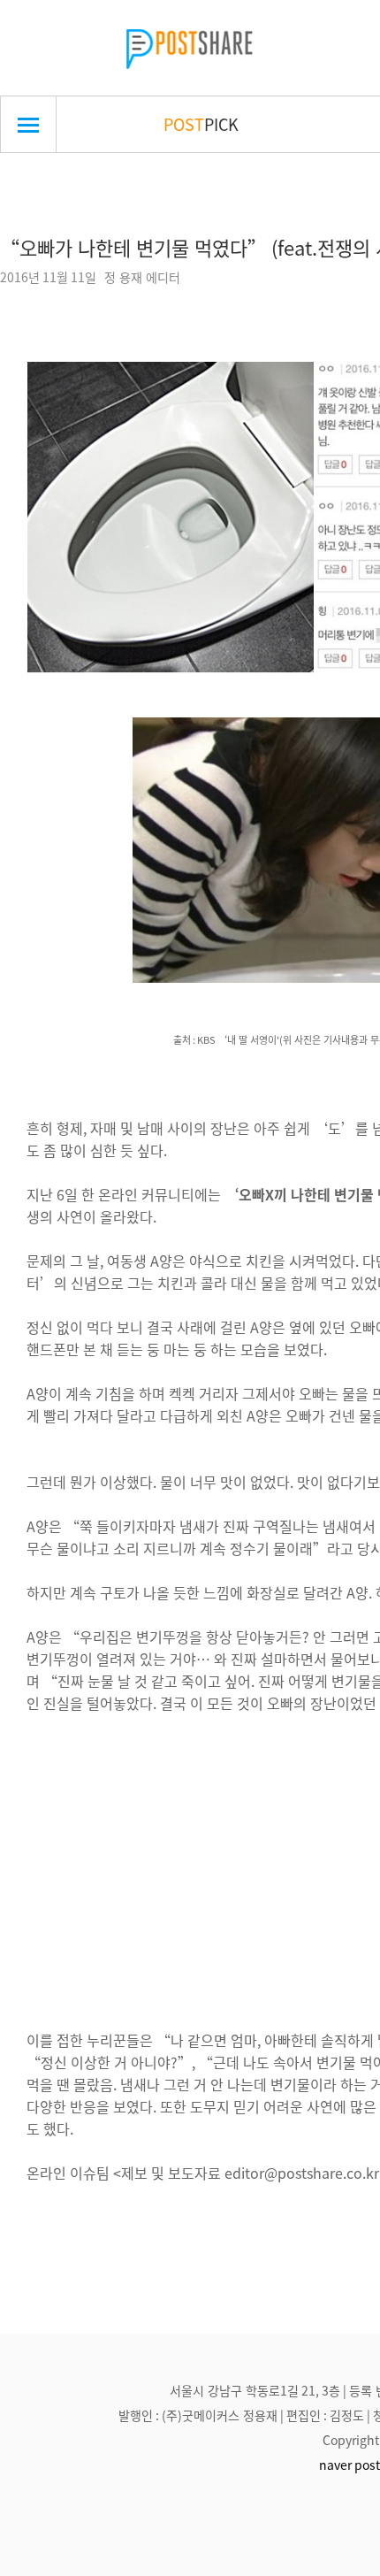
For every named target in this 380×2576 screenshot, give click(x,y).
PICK (201, 124)
